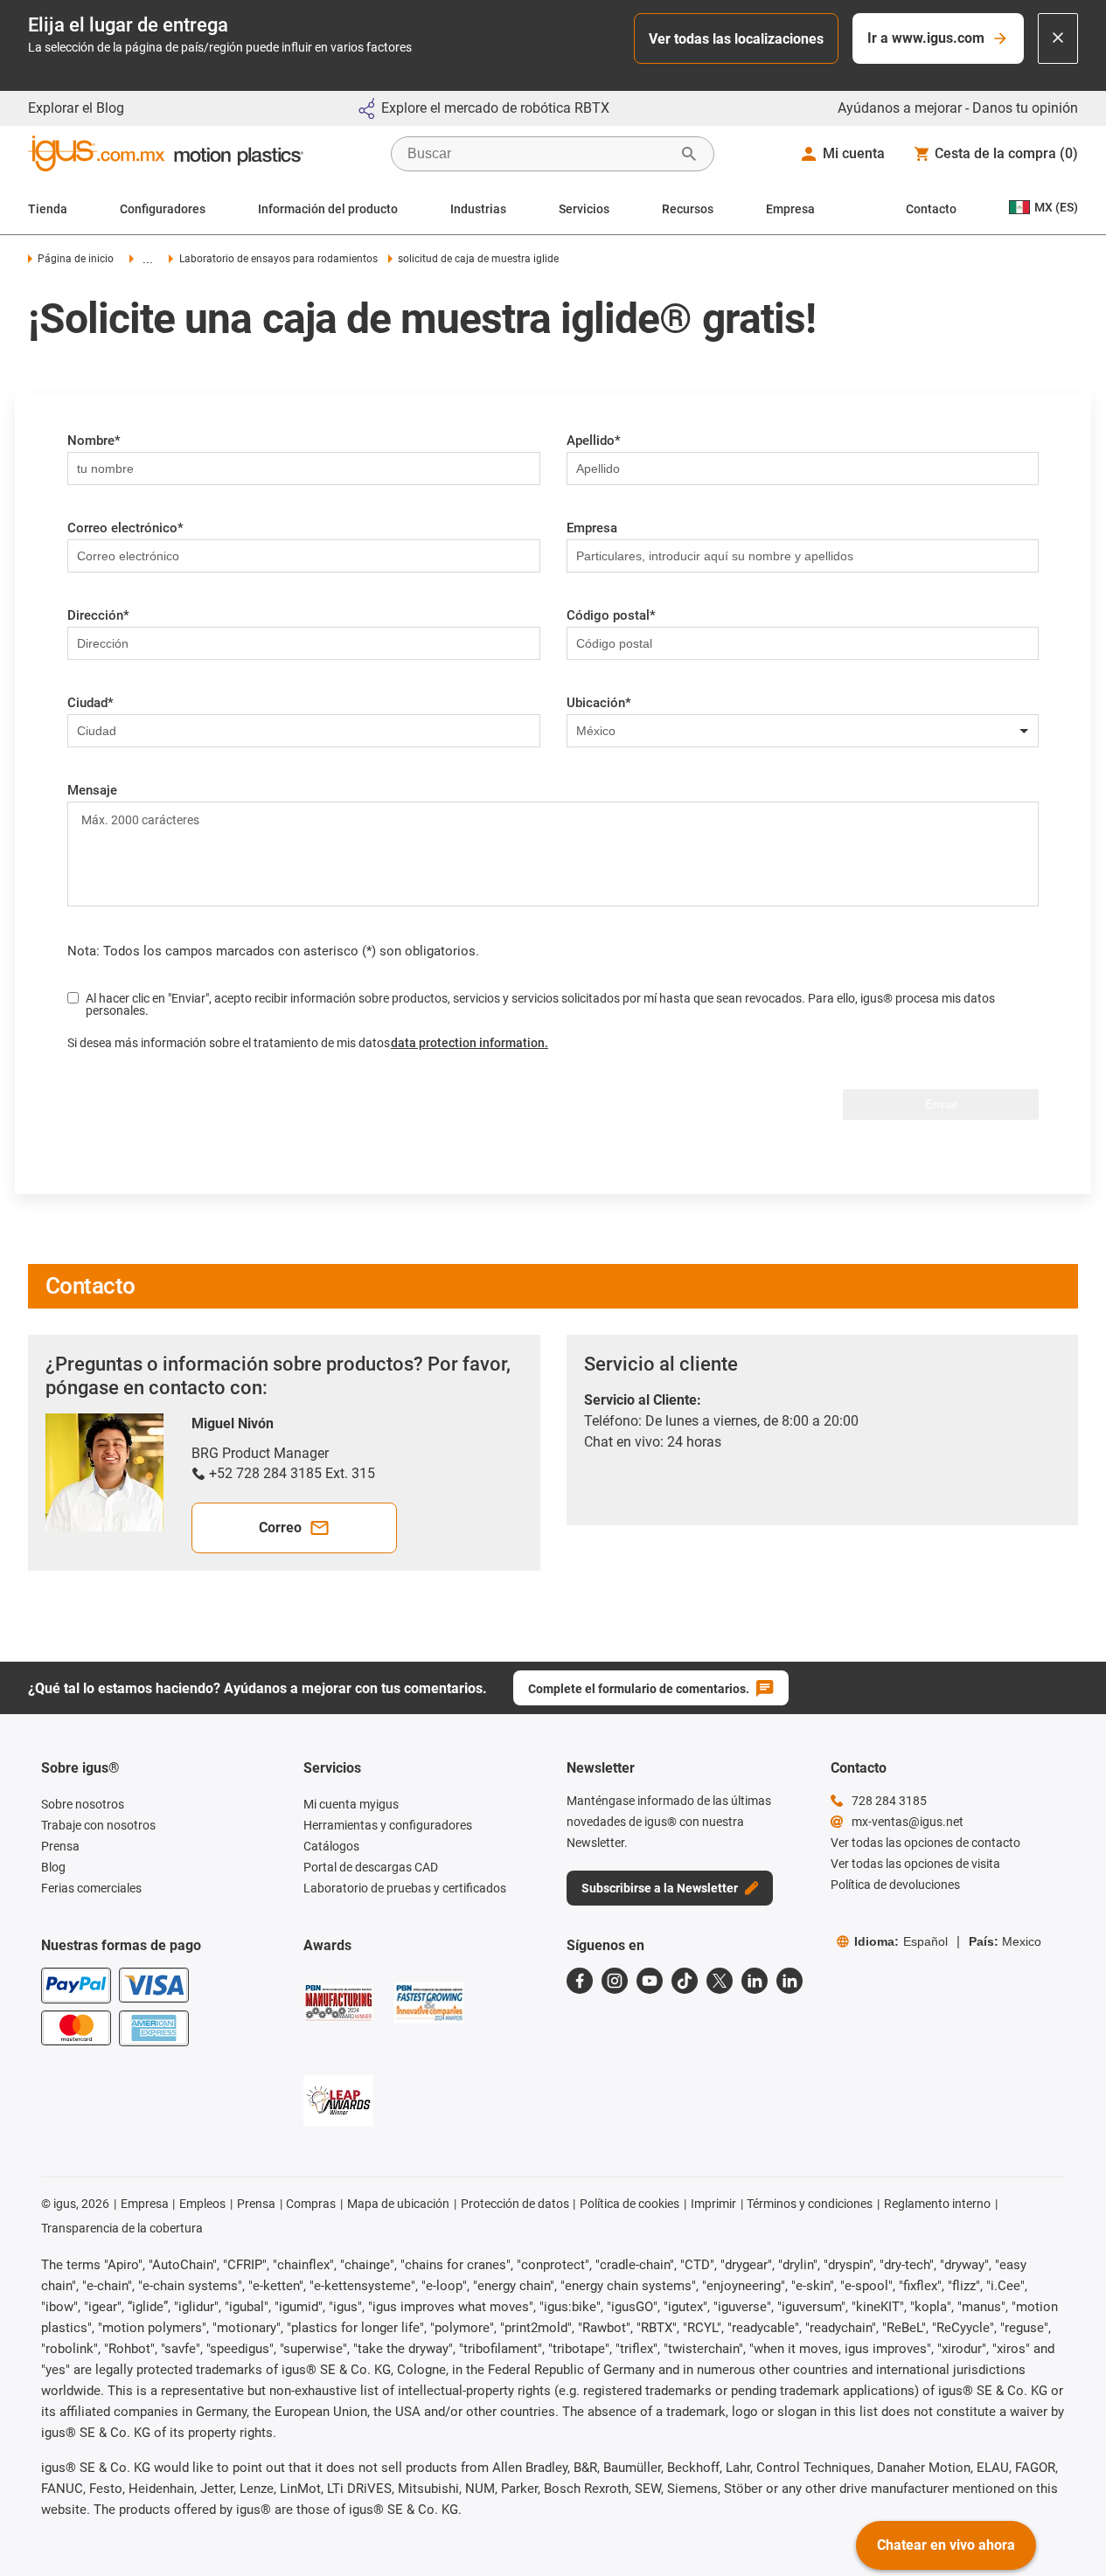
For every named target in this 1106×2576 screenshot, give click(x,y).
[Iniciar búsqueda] (689, 154)
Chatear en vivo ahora (946, 2545)
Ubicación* (599, 703)
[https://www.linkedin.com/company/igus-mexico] (755, 1981)
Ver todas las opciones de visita (915, 1864)
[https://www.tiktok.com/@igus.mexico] (685, 1981)
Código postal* (611, 615)
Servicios (584, 209)
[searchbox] (539, 154)
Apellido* (594, 441)
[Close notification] (1058, 38)
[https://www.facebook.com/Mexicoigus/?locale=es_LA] (580, 1981)
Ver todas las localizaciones (736, 39)
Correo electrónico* (125, 528)
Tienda (48, 209)
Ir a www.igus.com (926, 38)
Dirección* (98, 615)
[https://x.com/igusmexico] (720, 1981)
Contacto (931, 209)
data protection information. (470, 1043)
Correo (280, 1528)
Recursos (688, 209)
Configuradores (163, 209)
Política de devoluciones (895, 1885)
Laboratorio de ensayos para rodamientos (278, 259)
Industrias (478, 209)
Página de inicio (76, 259)
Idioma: (901, 1941)
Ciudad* (90, 703)
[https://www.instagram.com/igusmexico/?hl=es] (615, 1981)
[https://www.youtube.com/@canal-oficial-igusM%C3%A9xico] (650, 1981)
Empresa (790, 209)
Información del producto (328, 209)
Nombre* (94, 441)
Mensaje (92, 790)
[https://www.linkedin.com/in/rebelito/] (790, 1981)
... (148, 259)
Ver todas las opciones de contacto (925, 1843)
